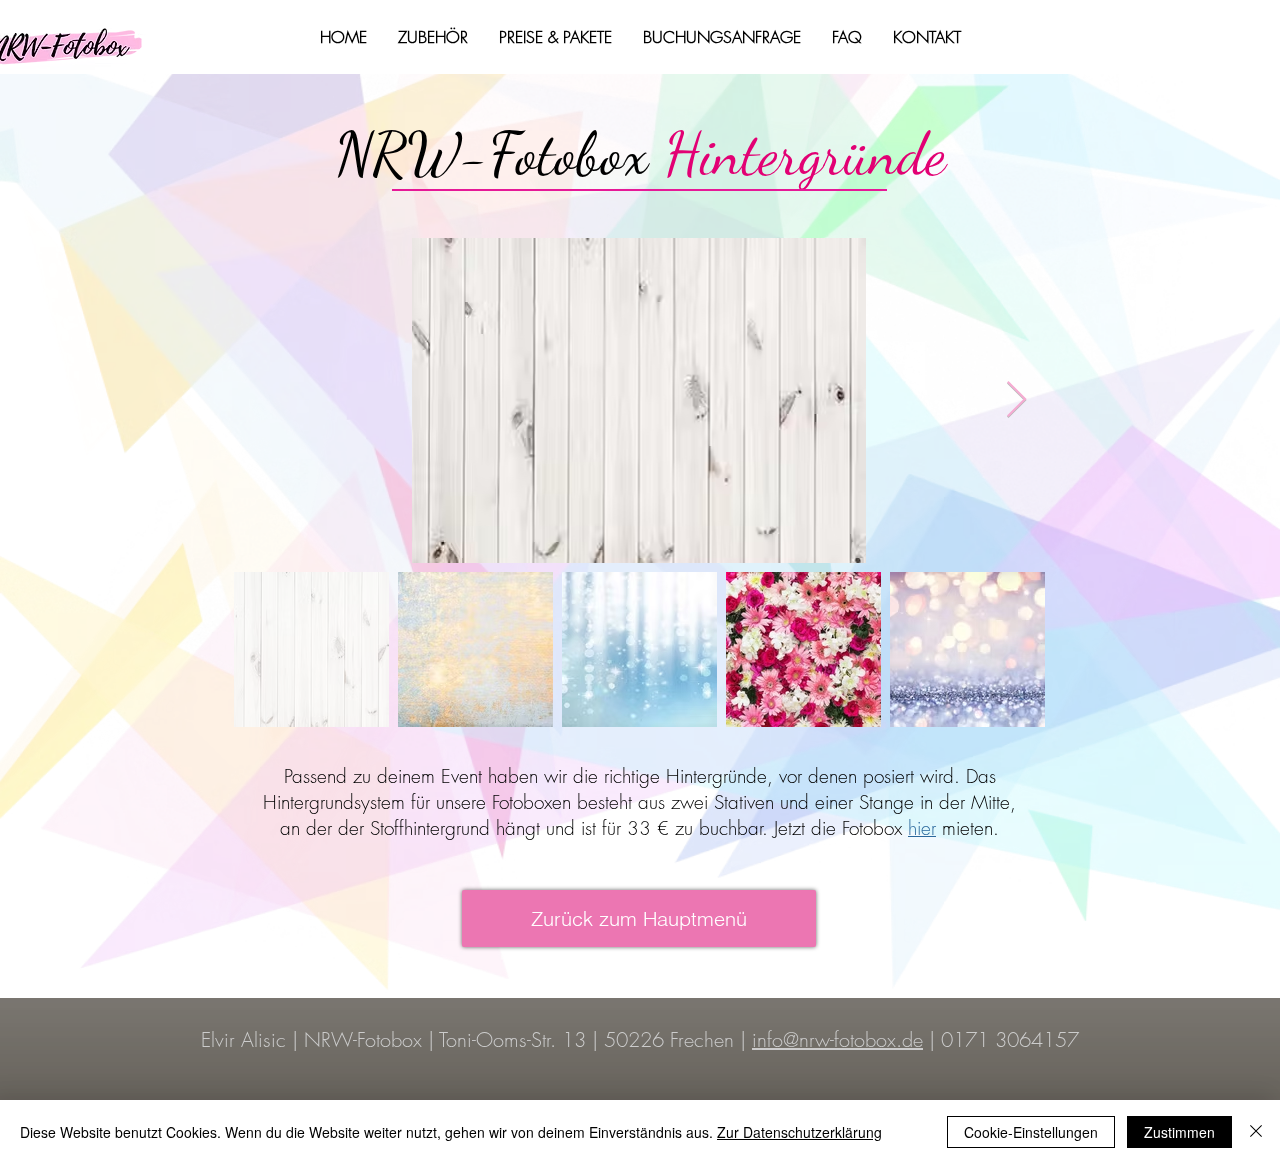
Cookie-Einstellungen (1031, 1132)
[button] (432, 37)
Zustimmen (1179, 1132)
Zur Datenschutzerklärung (799, 1132)
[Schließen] (1256, 1132)
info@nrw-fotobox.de (837, 1039)
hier (922, 828)
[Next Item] (1016, 400)
